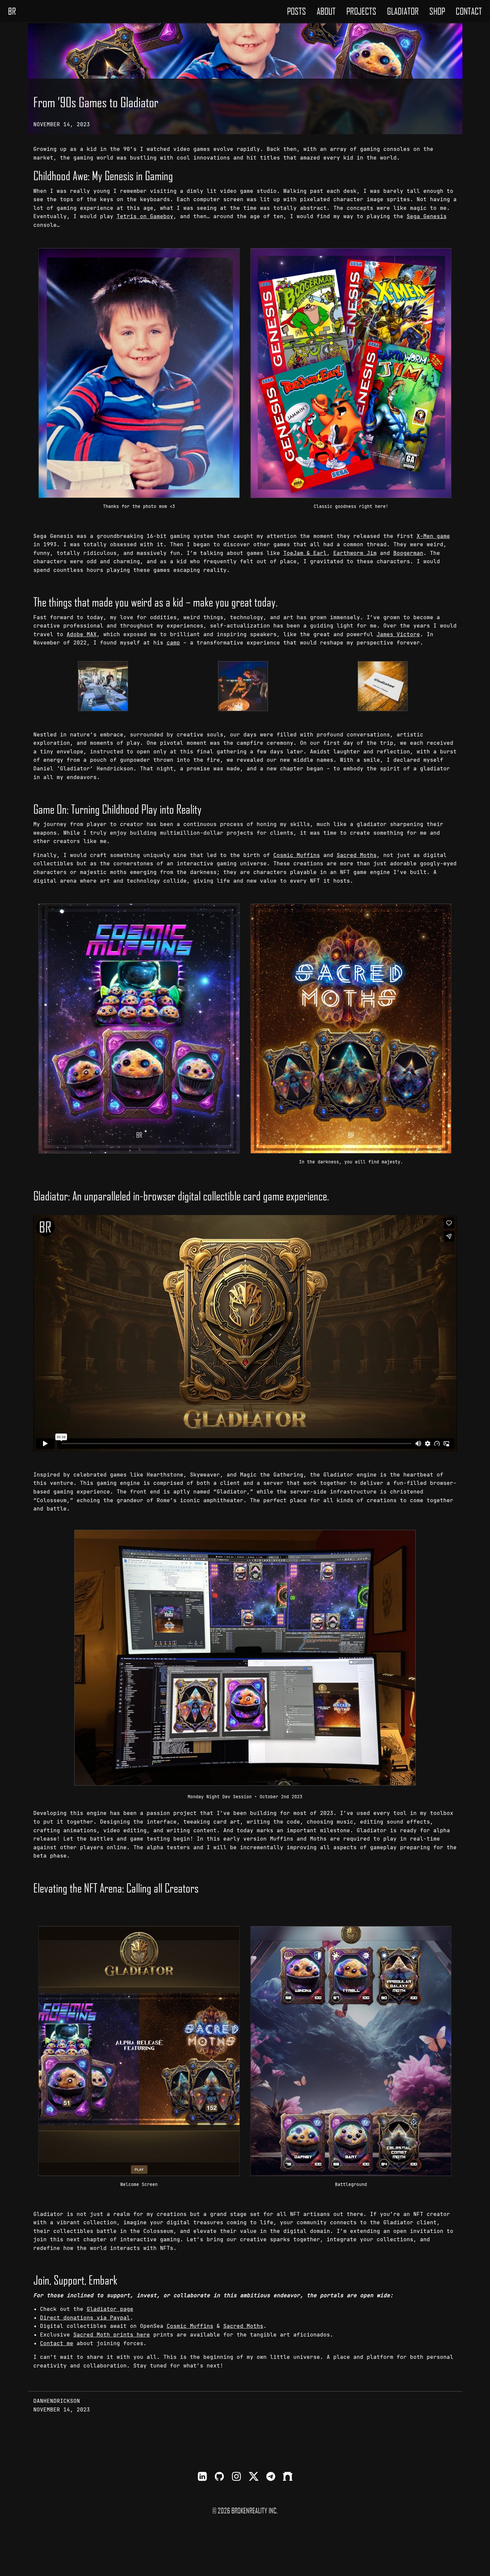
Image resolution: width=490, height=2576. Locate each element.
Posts (296, 11)
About (326, 11)
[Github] (219, 2477)
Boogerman (408, 553)
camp (173, 643)
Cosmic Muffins (297, 855)
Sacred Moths (357, 855)
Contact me (57, 2343)
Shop (437, 11)
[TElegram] (271, 2477)
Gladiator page (110, 2309)
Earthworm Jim (355, 553)
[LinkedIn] (202, 2477)
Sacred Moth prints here (112, 2335)
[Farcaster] (288, 2477)
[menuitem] (296, 11)
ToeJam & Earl (305, 553)
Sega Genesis (427, 216)
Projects (361, 11)
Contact (469, 11)
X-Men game (433, 536)
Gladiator (403, 11)
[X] (254, 2477)
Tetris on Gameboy (145, 216)
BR (12, 11)
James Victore (398, 634)
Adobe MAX (82, 634)
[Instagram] (236, 2477)
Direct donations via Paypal (85, 2318)
